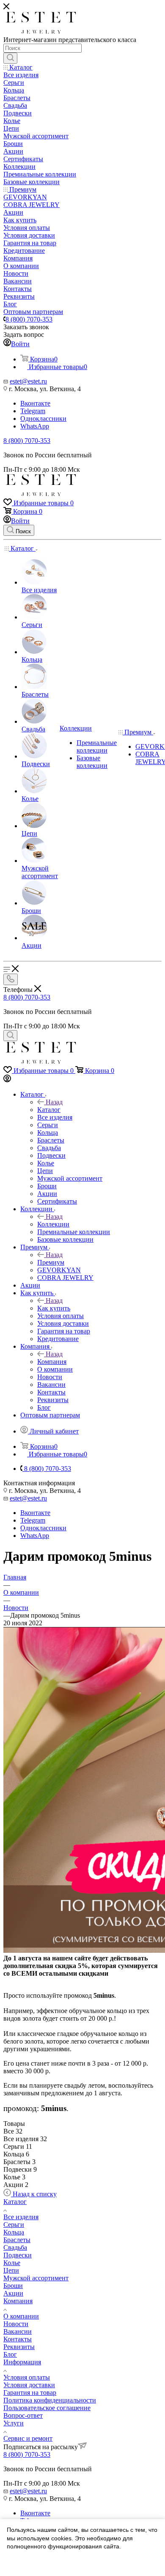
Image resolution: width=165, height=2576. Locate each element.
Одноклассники (43, 419)
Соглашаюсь (29, 2563)
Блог (10, 2354)
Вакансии (18, 2331)
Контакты (18, 2339)
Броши (13, 2286)
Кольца (14, 2232)
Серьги (14, 2225)
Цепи (11, 2270)
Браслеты (17, 2240)
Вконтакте (35, 403)
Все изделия (21, 2217)
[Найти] (10, 58)
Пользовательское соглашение (47, 2408)
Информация (22, 2362)
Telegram (33, 411)
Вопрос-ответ (23, 2415)
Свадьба (15, 2247)
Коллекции (53, 1224)
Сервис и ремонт (28, 2438)
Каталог (49, 1110)
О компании (21, 2316)
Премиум (51, 1262)
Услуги (14, 2423)
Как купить (54, 1308)
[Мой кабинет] (7, 1080)
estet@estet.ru (28, 381)
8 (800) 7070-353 (29, 319)
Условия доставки (29, 2385)
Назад (54, 1102)
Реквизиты (19, 2347)
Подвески (18, 2255)
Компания (52, 1362)
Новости (16, 2324)
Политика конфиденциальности (50, 2400)
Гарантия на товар (30, 2393)
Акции (13, 2293)
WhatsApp (35, 426)
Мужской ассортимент (36, 2278)
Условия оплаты (27, 2377)
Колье (12, 2263)
